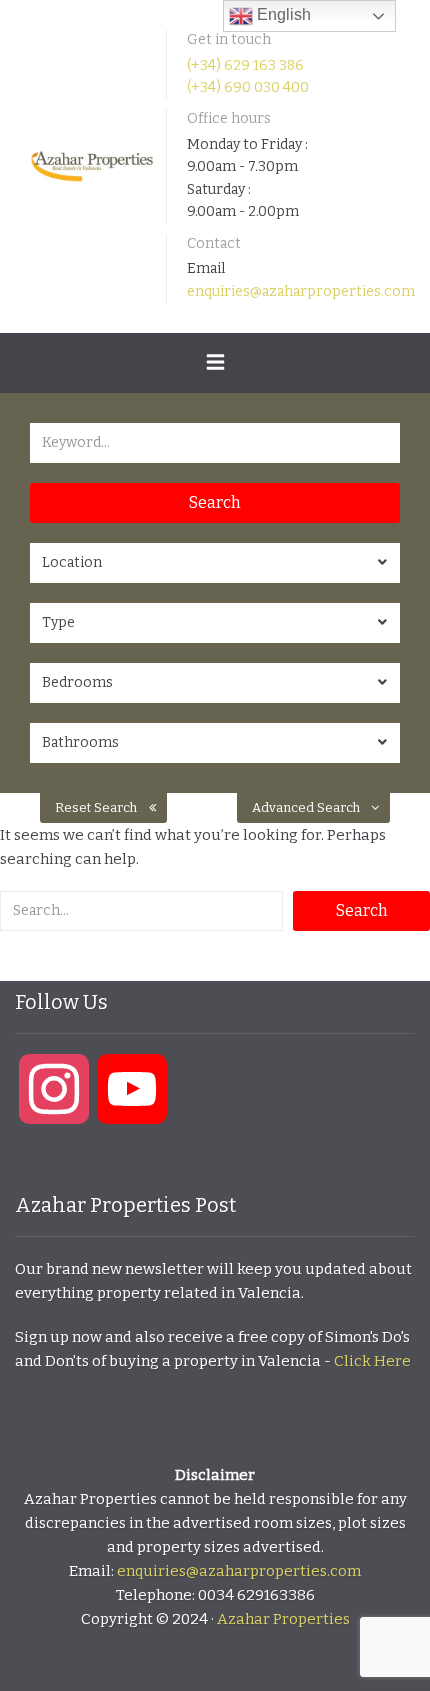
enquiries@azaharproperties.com (301, 291)
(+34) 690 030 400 (248, 87)
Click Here (372, 1361)
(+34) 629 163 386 (245, 65)
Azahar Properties (283, 1619)
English (282, 14)
